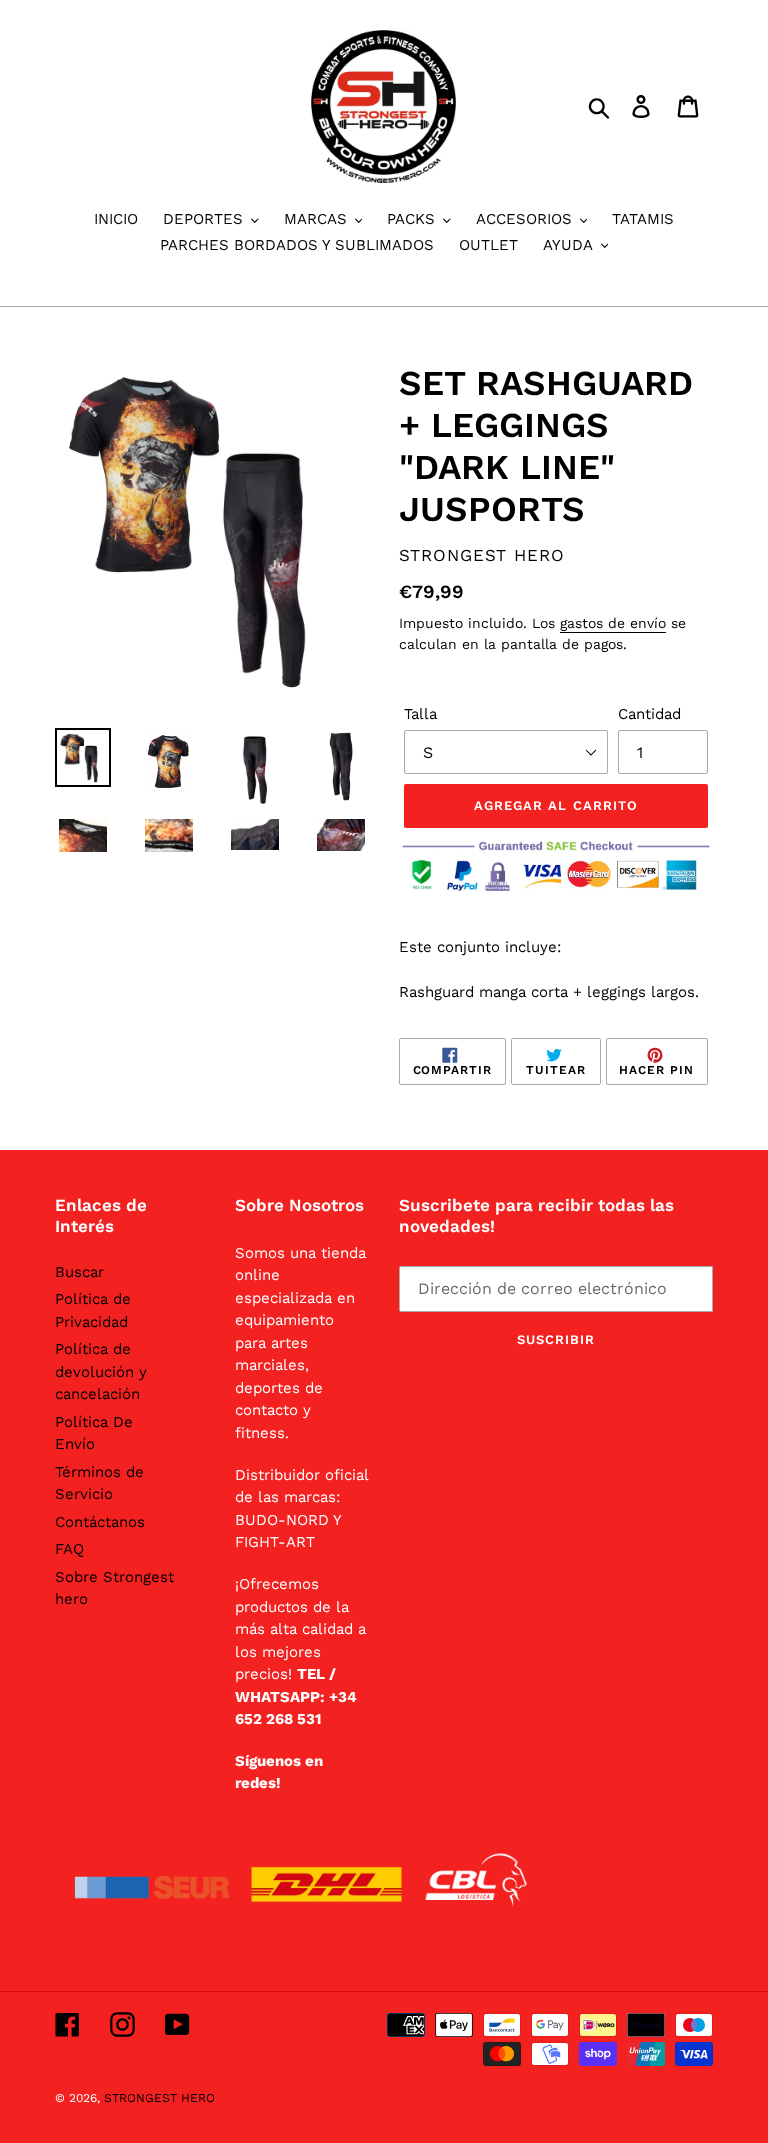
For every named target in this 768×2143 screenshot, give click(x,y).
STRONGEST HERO (159, 2098)
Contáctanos (100, 1522)
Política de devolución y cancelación (101, 1371)
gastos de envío (613, 623)
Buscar (79, 1272)
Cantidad (649, 714)
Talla (420, 714)
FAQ (69, 1549)
